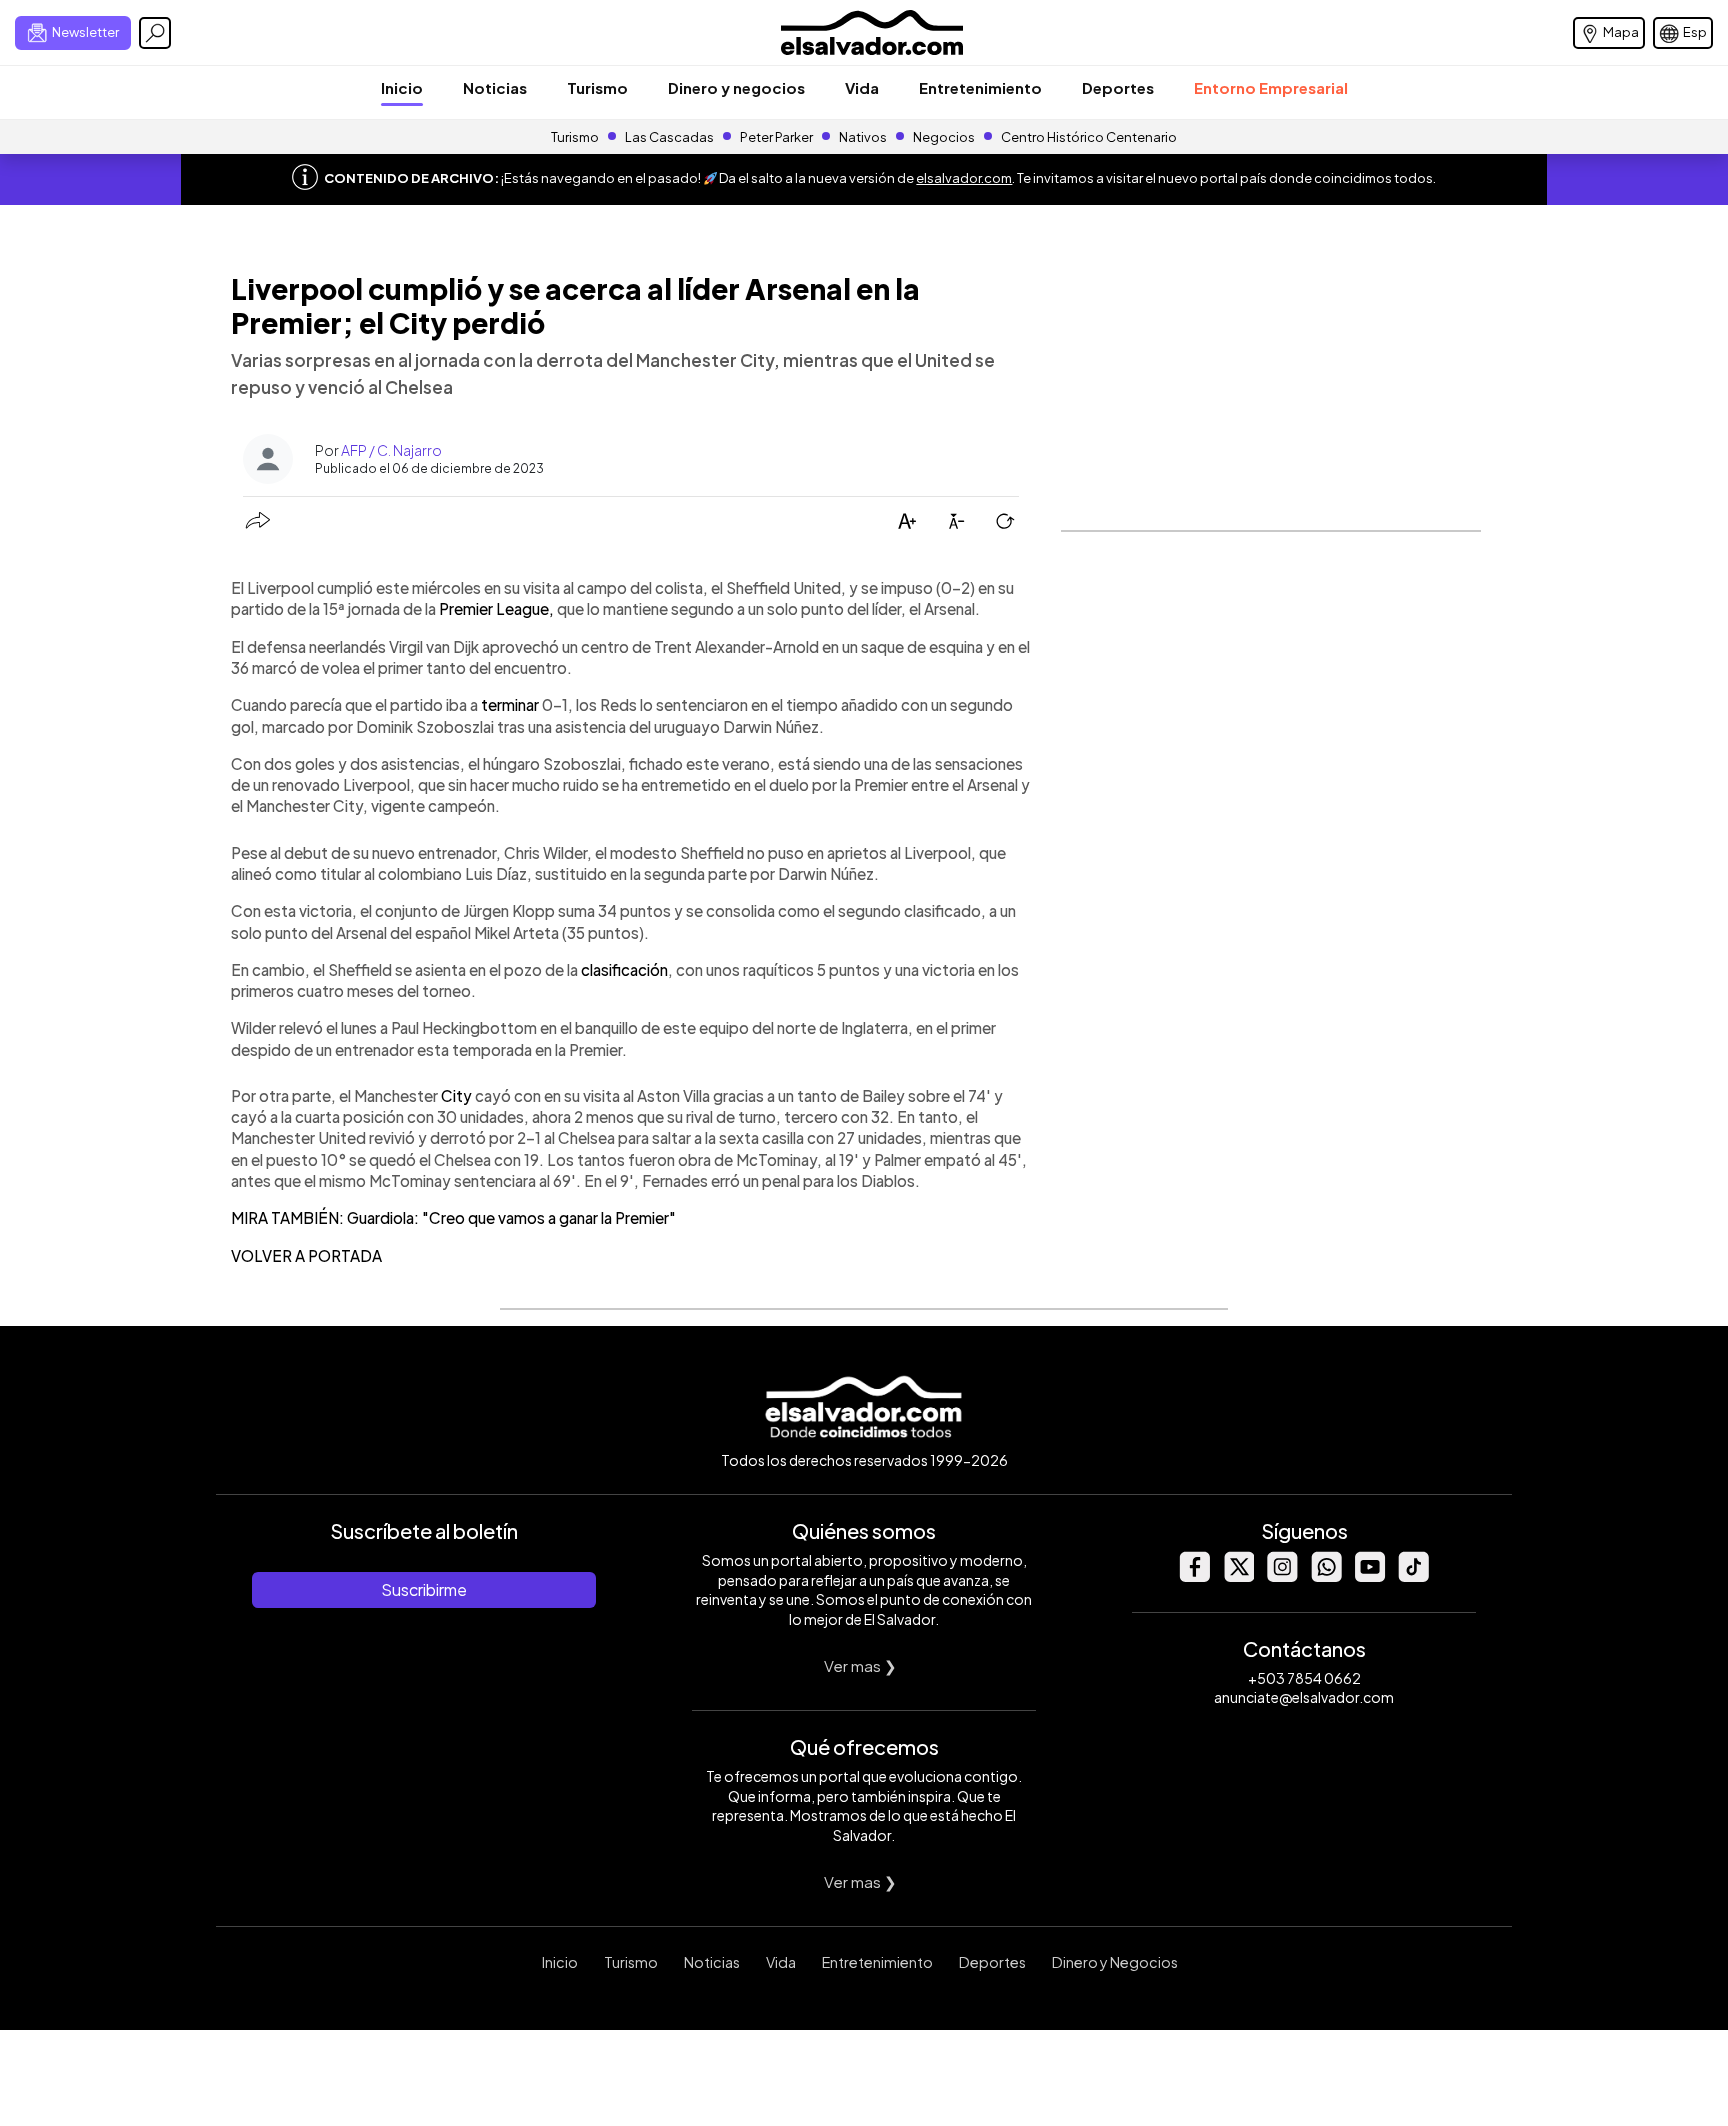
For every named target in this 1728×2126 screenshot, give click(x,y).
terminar (511, 704)
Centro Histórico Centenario (1089, 137)
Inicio (402, 87)
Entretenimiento (980, 87)
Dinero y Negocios (1115, 1962)
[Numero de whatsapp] (1326, 1576)
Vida (862, 87)
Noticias (495, 87)
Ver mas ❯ (860, 1665)
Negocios (944, 137)
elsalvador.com (964, 178)
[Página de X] (1238, 1576)
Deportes (1118, 87)
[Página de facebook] (1194, 1576)
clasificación (624, 969)
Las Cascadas (669, 137)
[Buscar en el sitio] (155, 33)
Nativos (863, 137)
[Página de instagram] (1282, 1576)
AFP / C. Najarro (391, 450)
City (458, 1095)
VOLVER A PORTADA (306, 1255)
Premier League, (495, 608)
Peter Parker (777, 137)
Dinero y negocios (736, 87)
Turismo (597, 87)
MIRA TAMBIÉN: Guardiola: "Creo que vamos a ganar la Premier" (453, 1217)
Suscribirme (424, 1589)
